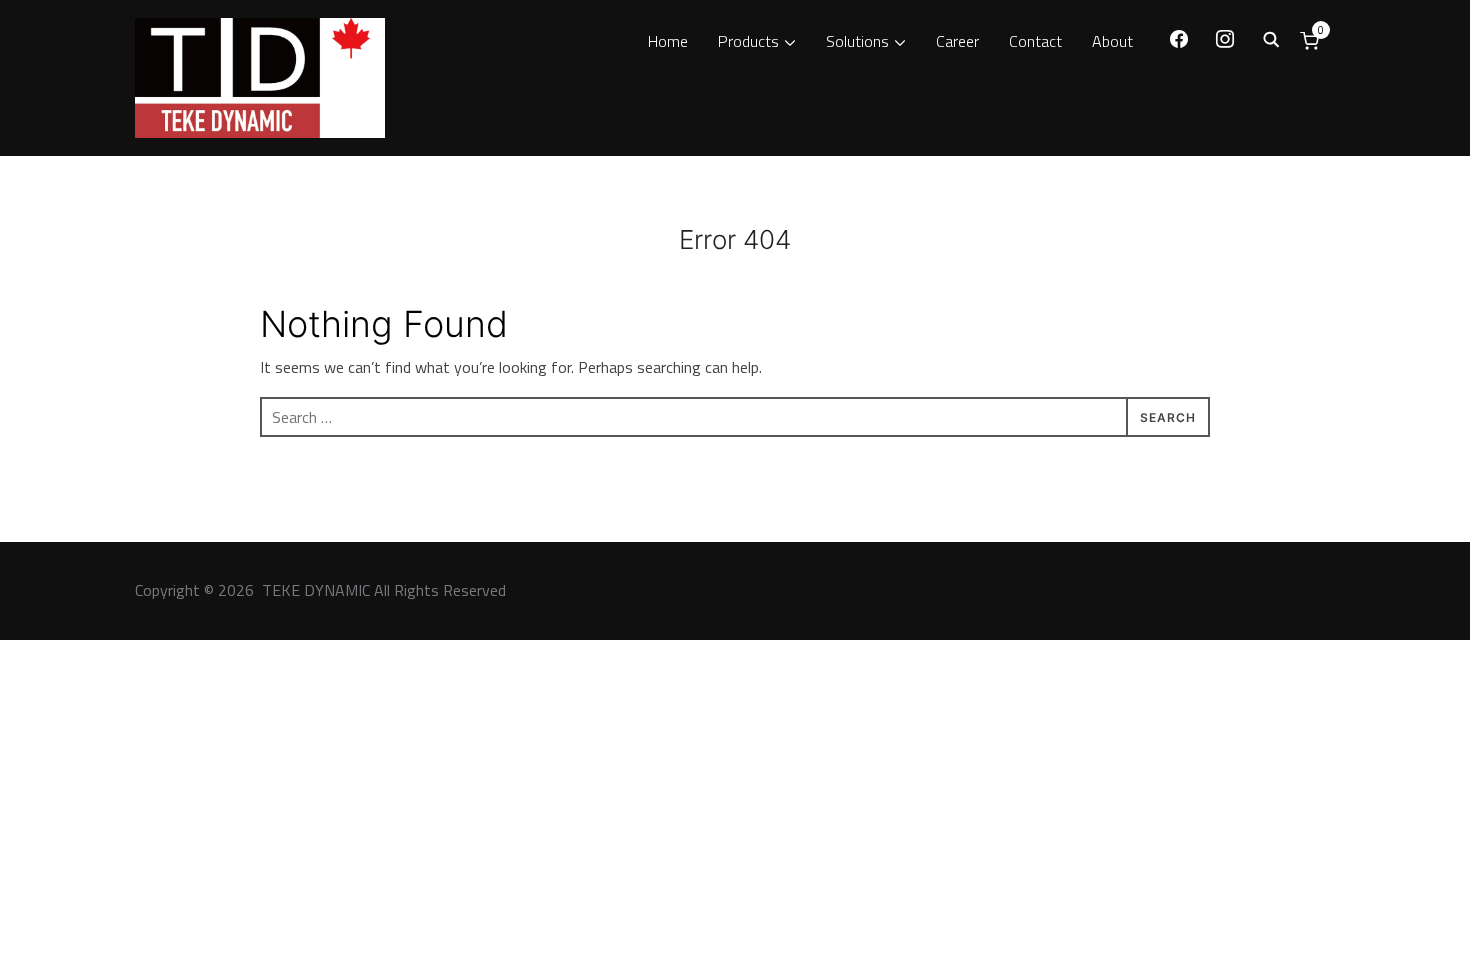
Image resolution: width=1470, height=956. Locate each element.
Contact (1035, 41)
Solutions (857, 41)
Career (957, 41)
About (1112, 41)
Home (668, 41)
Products (748, 41)
